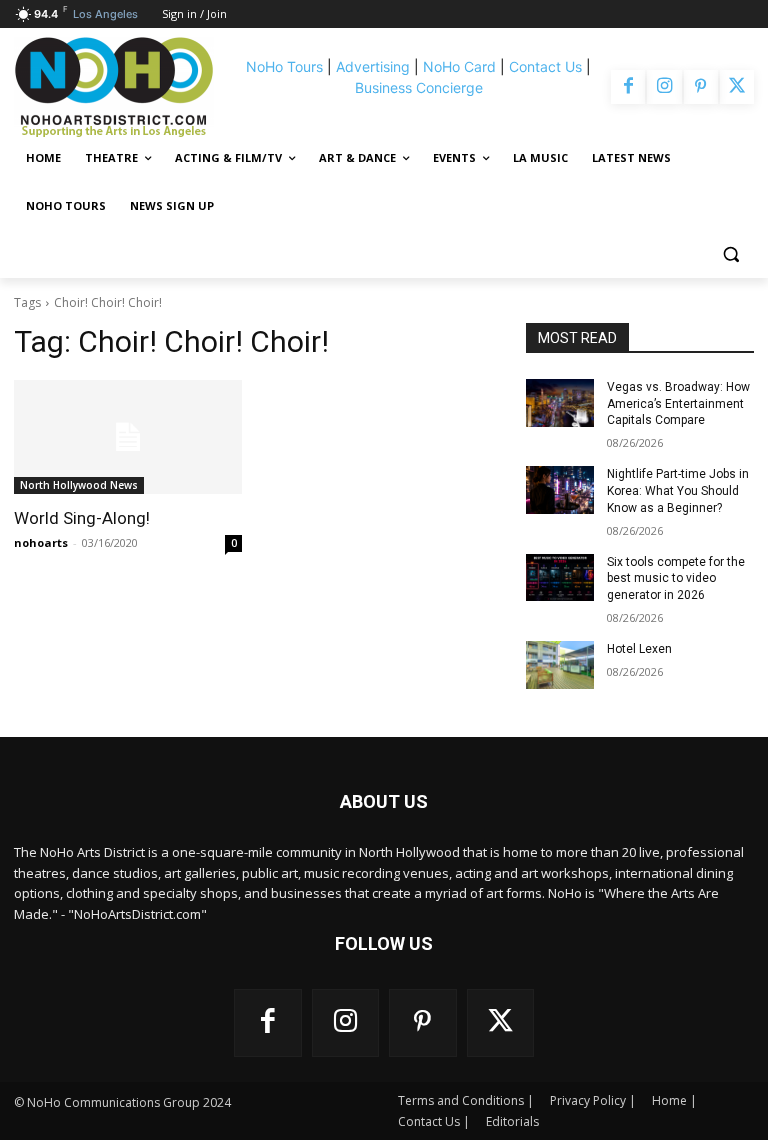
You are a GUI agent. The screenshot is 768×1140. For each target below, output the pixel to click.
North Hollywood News (79, 485)
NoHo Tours (284, 66)
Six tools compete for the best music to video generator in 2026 (676, 579)
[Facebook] (628, 87)
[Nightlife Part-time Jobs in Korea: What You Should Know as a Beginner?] (560, 490)
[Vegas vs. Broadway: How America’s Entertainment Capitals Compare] (560, 403)
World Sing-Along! (82, 518)
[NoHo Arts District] (123, 87)
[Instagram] (664, 87)
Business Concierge (419, 87)
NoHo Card (459, 66)
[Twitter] (737, 87)
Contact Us (545, 66)
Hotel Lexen (639, 649)
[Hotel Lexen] (560, 665)
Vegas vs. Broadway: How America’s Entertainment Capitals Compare (678, 404)
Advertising (373, 66)
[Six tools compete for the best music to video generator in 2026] (560, 578)
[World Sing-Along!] (128, 437)
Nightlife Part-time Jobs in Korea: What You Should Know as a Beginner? (678, 491)
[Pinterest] (701, 87)
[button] (730, 254)
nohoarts (41, 542)
